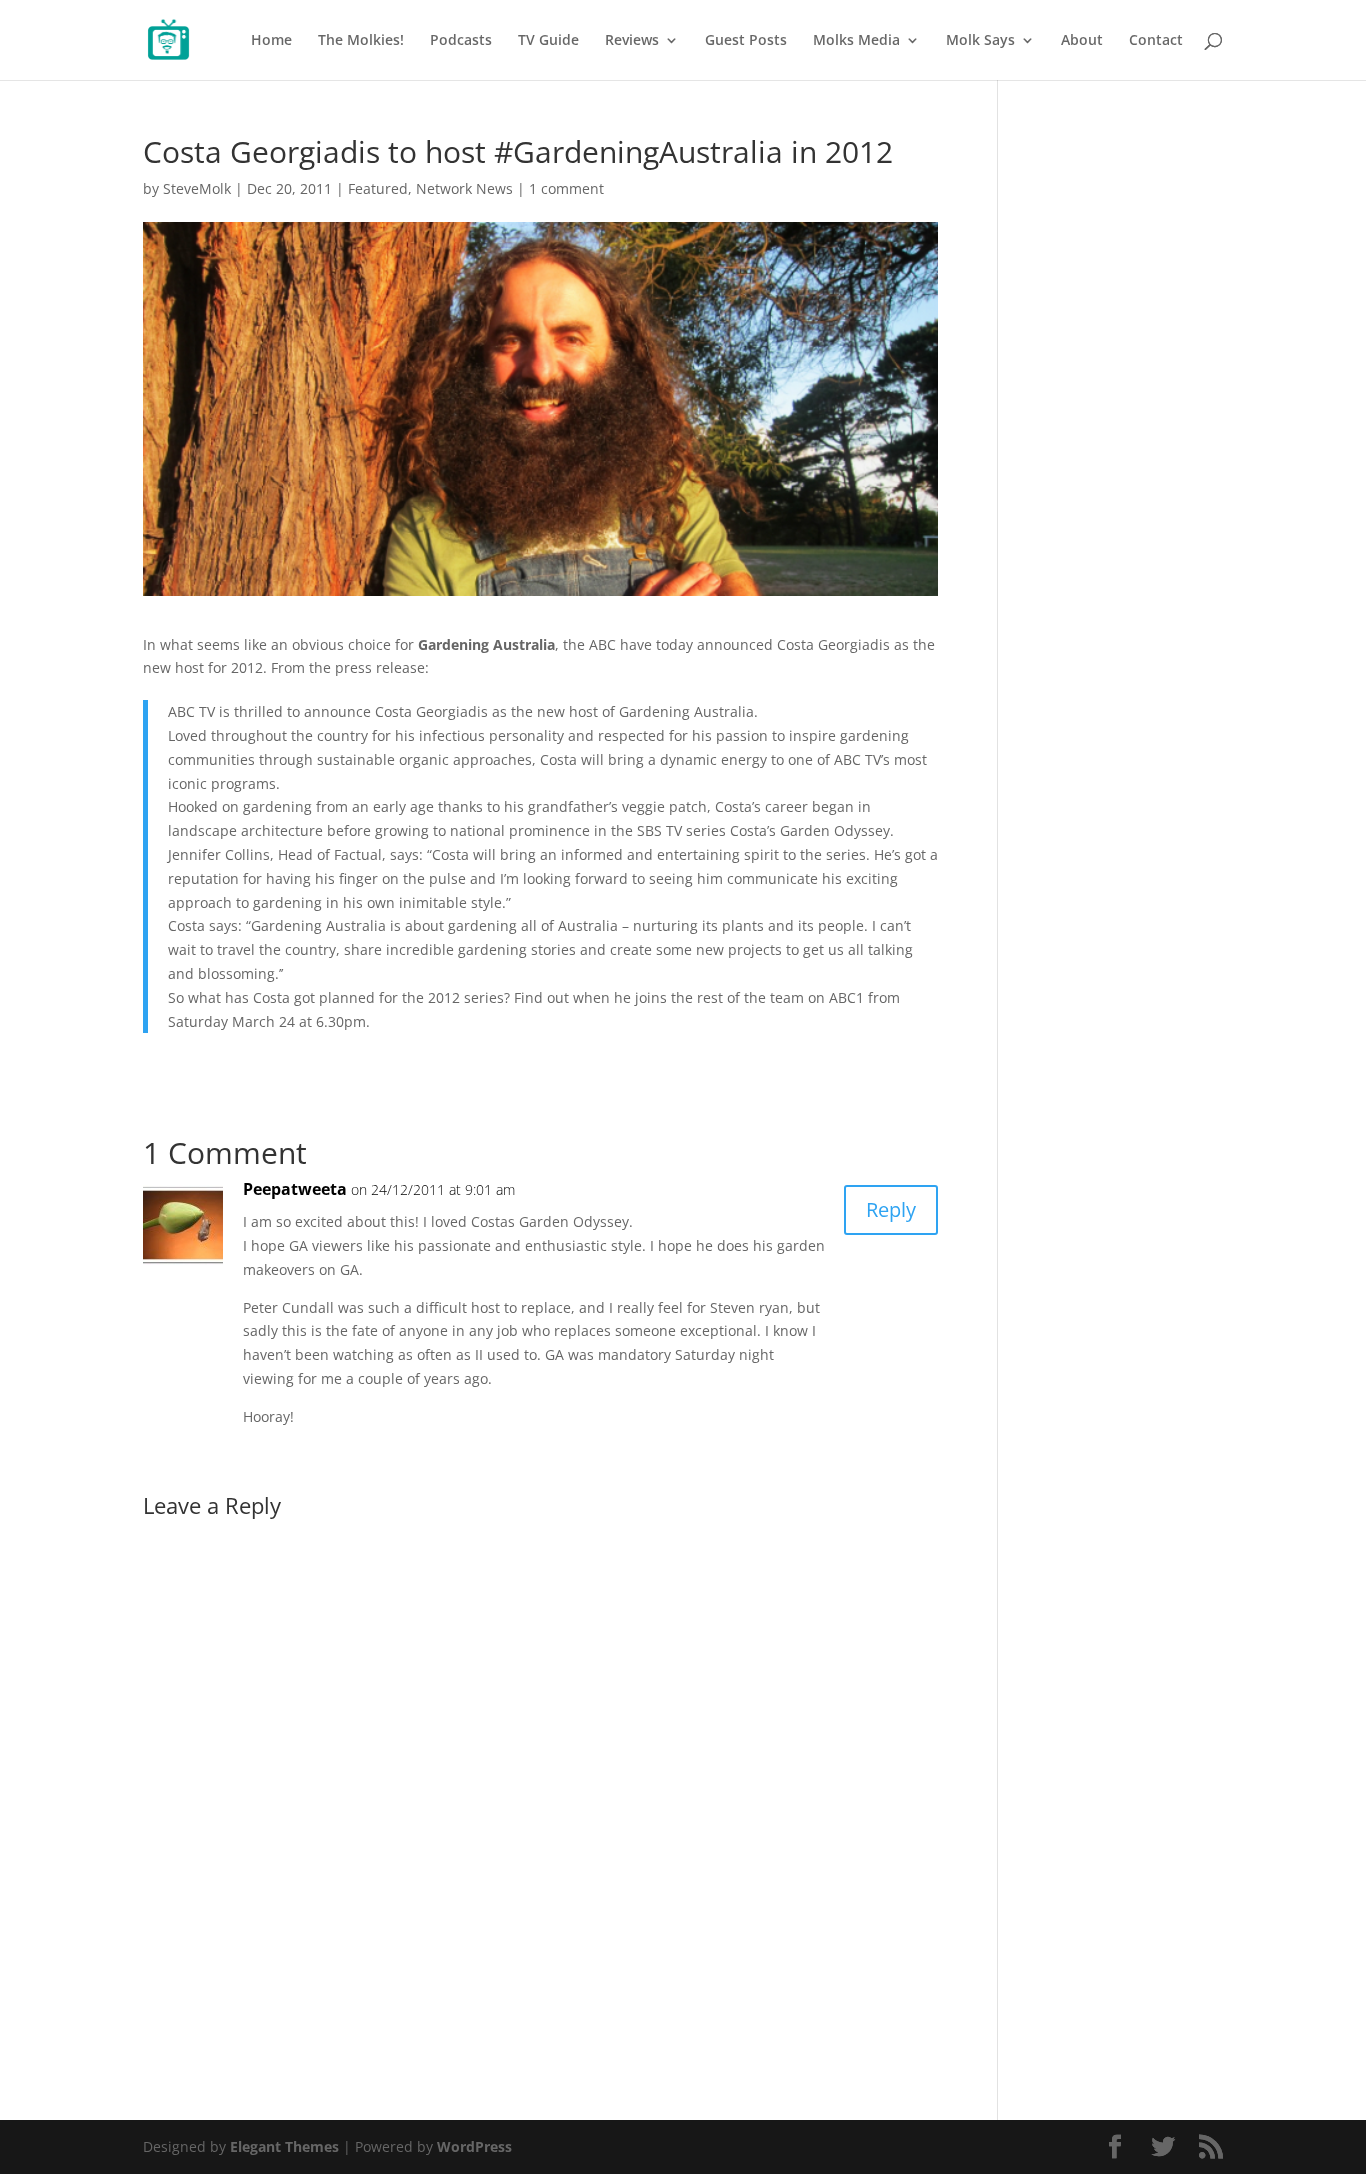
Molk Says (980, 41)
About (1082, 41)
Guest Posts (746, 41)
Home (271, 41)
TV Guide (548, 41)
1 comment (566, 188)
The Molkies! (361, 41)
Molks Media (856, 41)
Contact (1156, 41)
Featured (378, 188)
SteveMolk (197, 188)
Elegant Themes (284, 2146)
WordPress (474, 2146)
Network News (464, 188)
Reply (891, 1209)
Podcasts (461, 41)
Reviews (632, 41)
